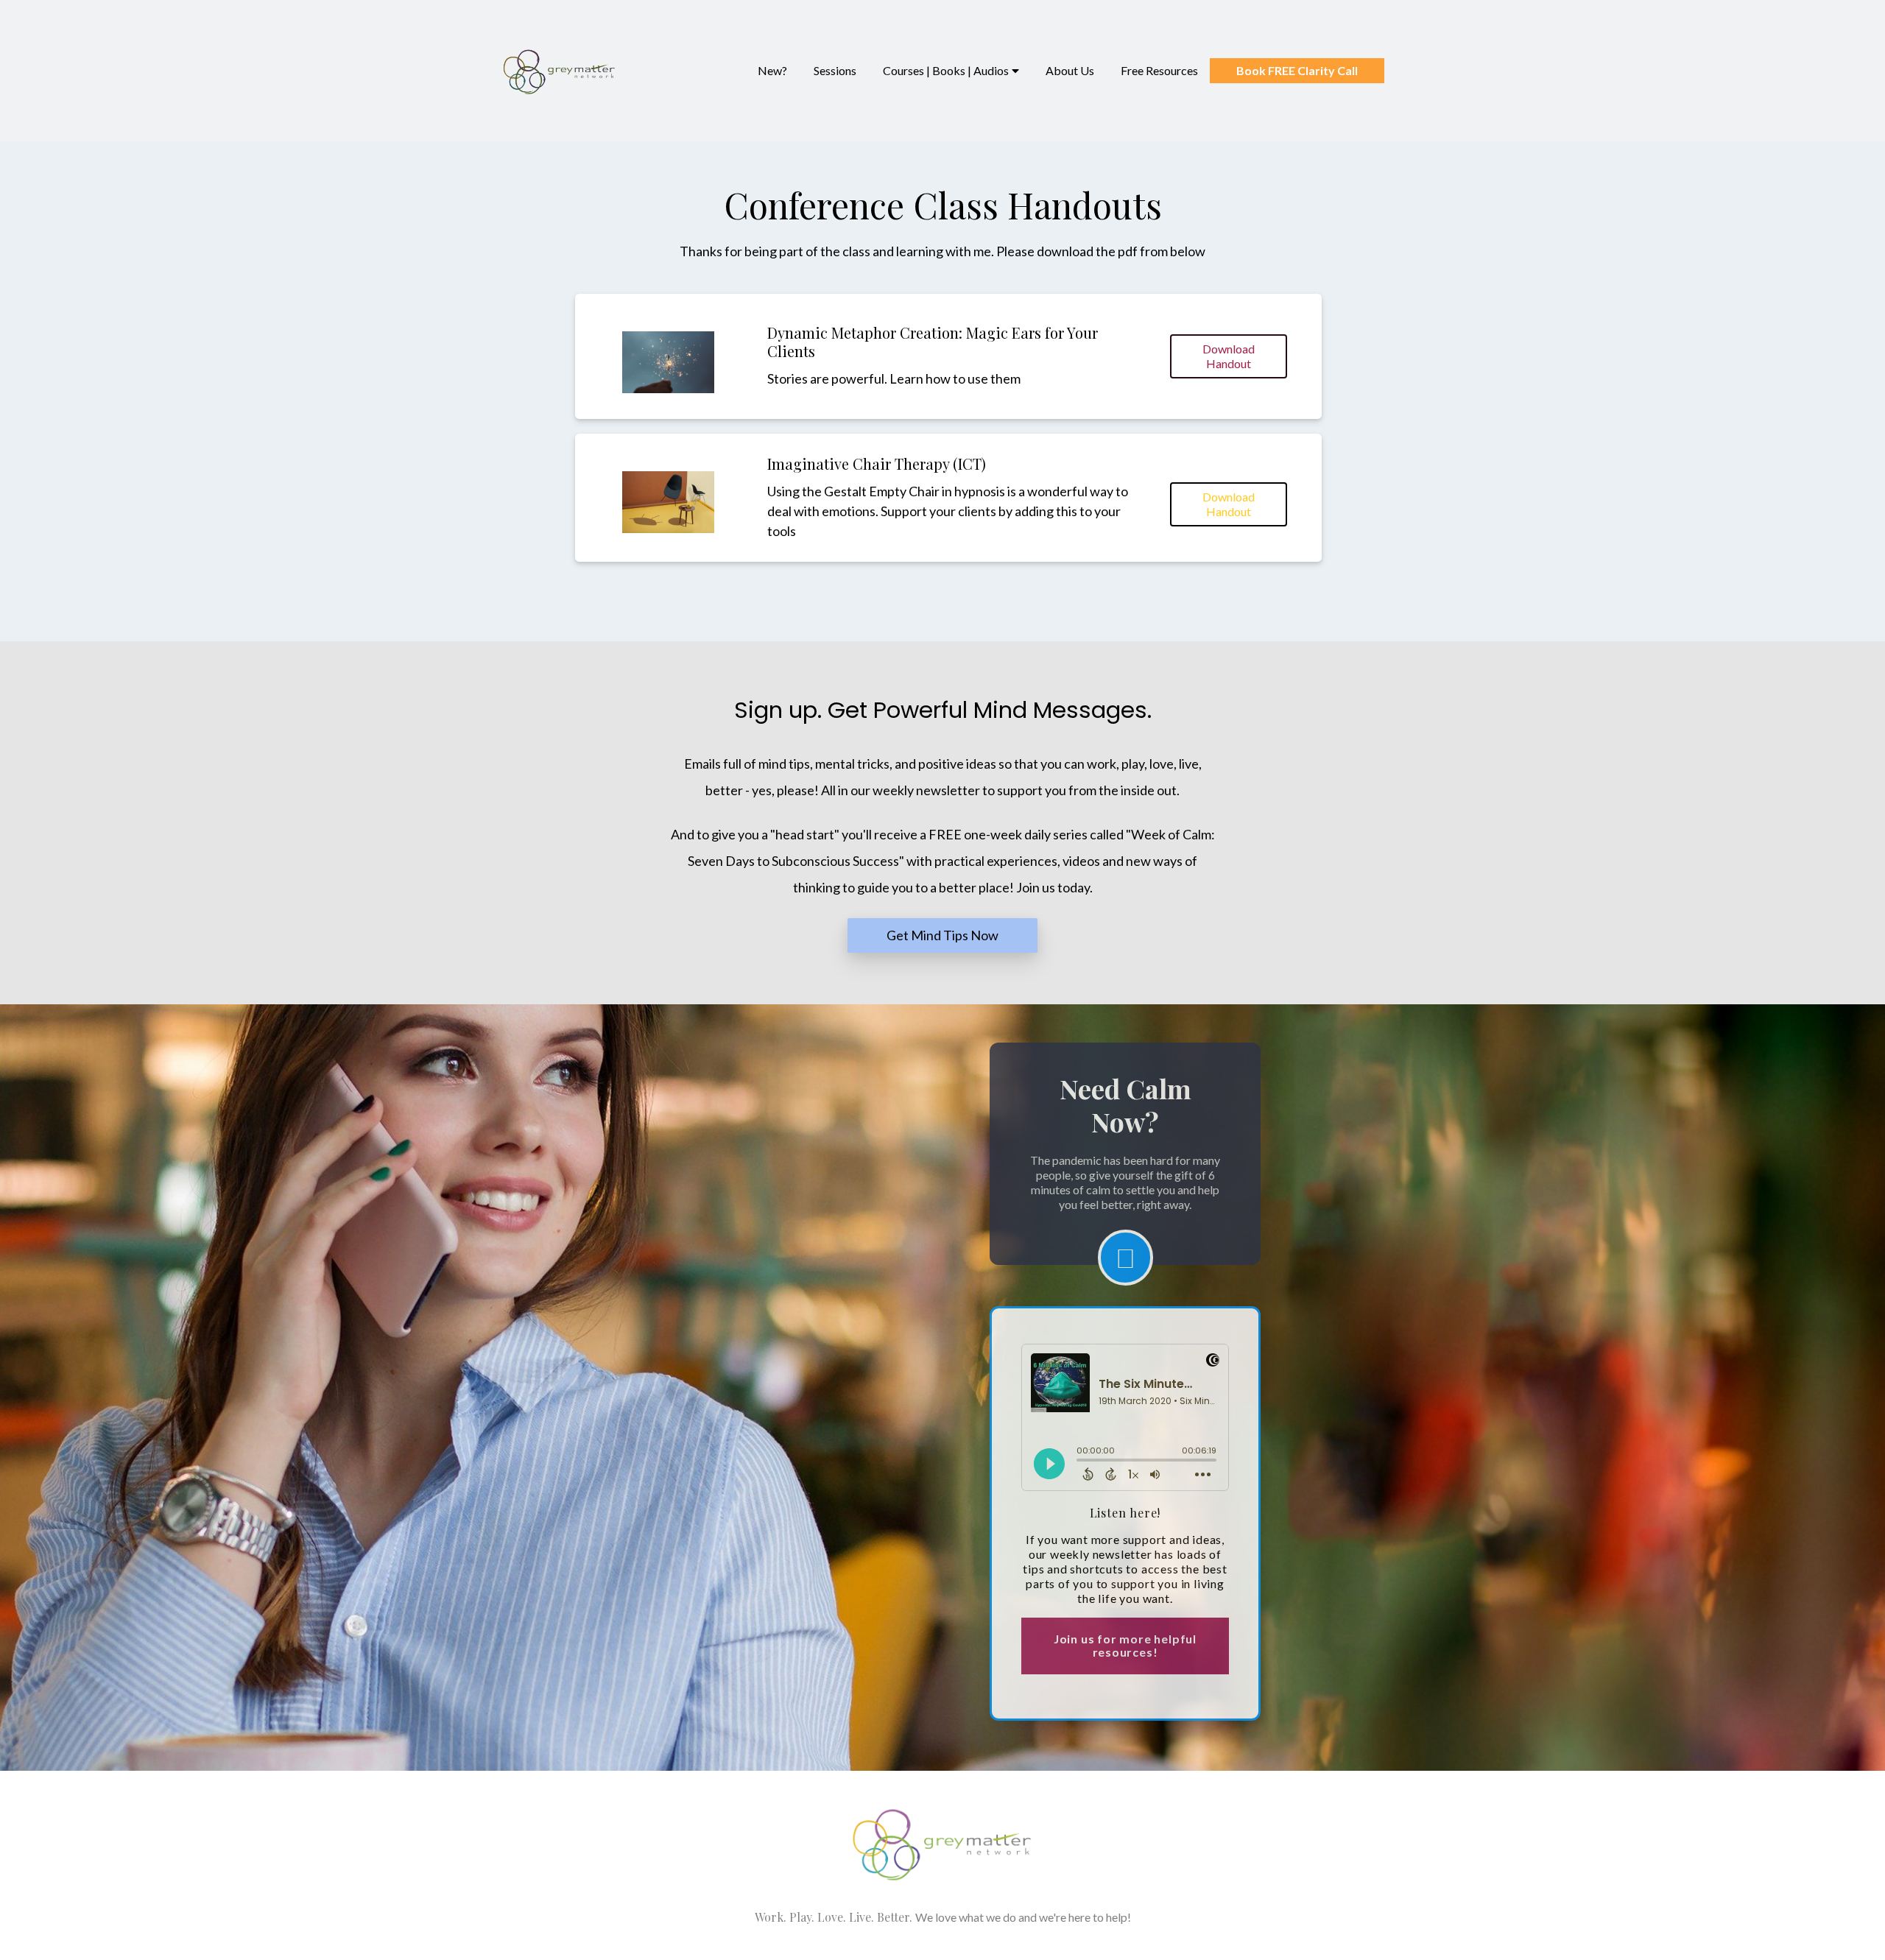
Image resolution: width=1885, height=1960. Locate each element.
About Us (1070, 70)
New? (772, 70)
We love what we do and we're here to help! (1023, 1917)
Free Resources (1159, 70)
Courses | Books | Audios (946, 70)
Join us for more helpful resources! (1125, 1645)
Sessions (835, 70)
